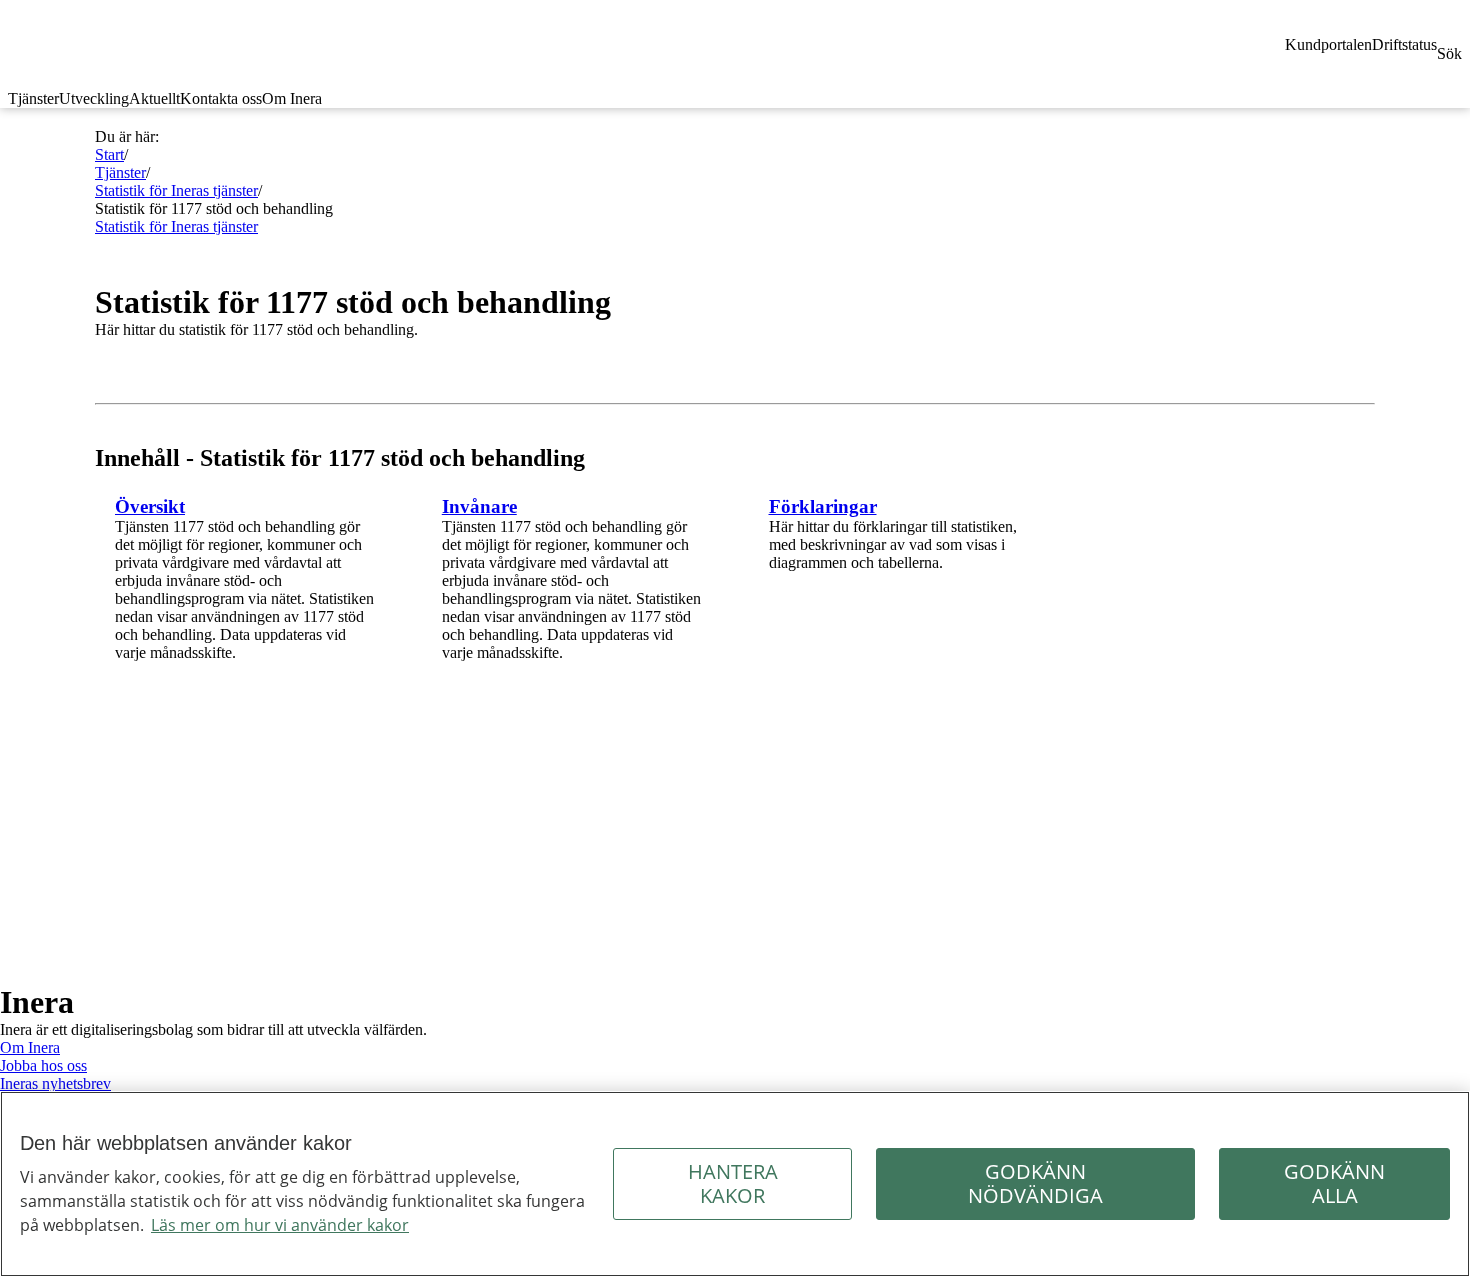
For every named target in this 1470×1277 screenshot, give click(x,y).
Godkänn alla (1334, 1183)
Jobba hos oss (43, 1065)
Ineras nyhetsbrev (55, 1083)
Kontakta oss (221, 98)
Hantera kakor (733, 1183)
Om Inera (292, 98)
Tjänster (33, 98)
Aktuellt (154, 98)
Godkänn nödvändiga (1035, 1183)
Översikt (150, 506)
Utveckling (94, 98)
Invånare (479, 506)
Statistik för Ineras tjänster (176, 190)
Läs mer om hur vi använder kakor (280, 1225)
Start (109, 154)
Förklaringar (823, 506)
